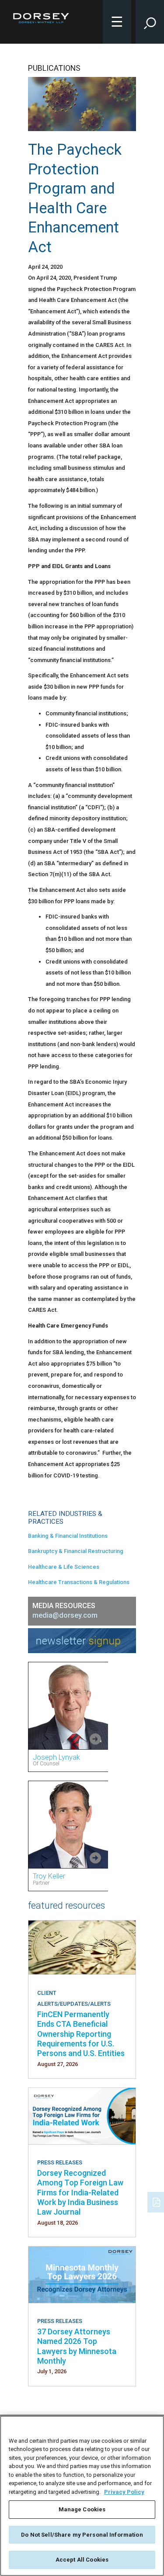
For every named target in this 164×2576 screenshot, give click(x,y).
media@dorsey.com (65, 1615)
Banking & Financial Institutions (68, 1536)
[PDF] (157, 2201)
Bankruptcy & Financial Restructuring (76, 1551)
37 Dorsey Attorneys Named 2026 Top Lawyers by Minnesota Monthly (77, 2346)
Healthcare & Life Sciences (64, 1567)
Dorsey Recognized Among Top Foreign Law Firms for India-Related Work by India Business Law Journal (80, 2193)
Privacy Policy (124, 2492)
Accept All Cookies (82, 2560)
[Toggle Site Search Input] (150, 22)
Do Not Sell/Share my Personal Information (82, 2535)
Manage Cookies (82, 2509)
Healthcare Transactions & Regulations (79, 1582)
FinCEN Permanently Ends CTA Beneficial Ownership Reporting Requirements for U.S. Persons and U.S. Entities (81, 2034)
